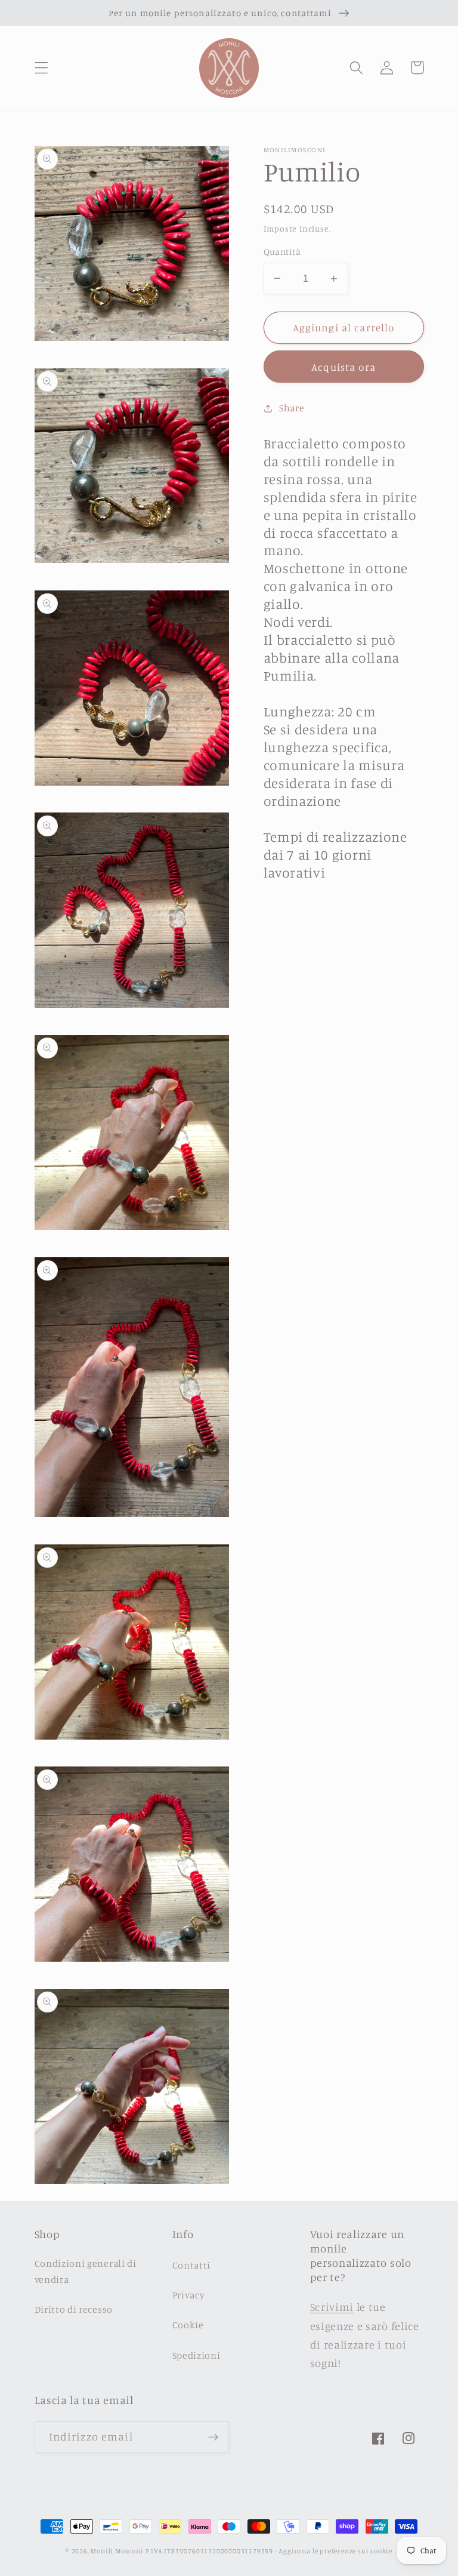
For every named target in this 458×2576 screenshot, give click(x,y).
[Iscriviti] (213, 2437)
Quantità (282, 252)
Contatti (192, 2265)
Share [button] (292, 408)
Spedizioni (196, 2355)
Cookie (188, 2325)
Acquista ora (343, 367)
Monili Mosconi (117, 2551)
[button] (41, 68)
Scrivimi (332, 2307)
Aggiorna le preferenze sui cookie (335, 2551)
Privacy (189, 2295)
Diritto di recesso (74, 2309)
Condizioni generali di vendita (86, 2271)
